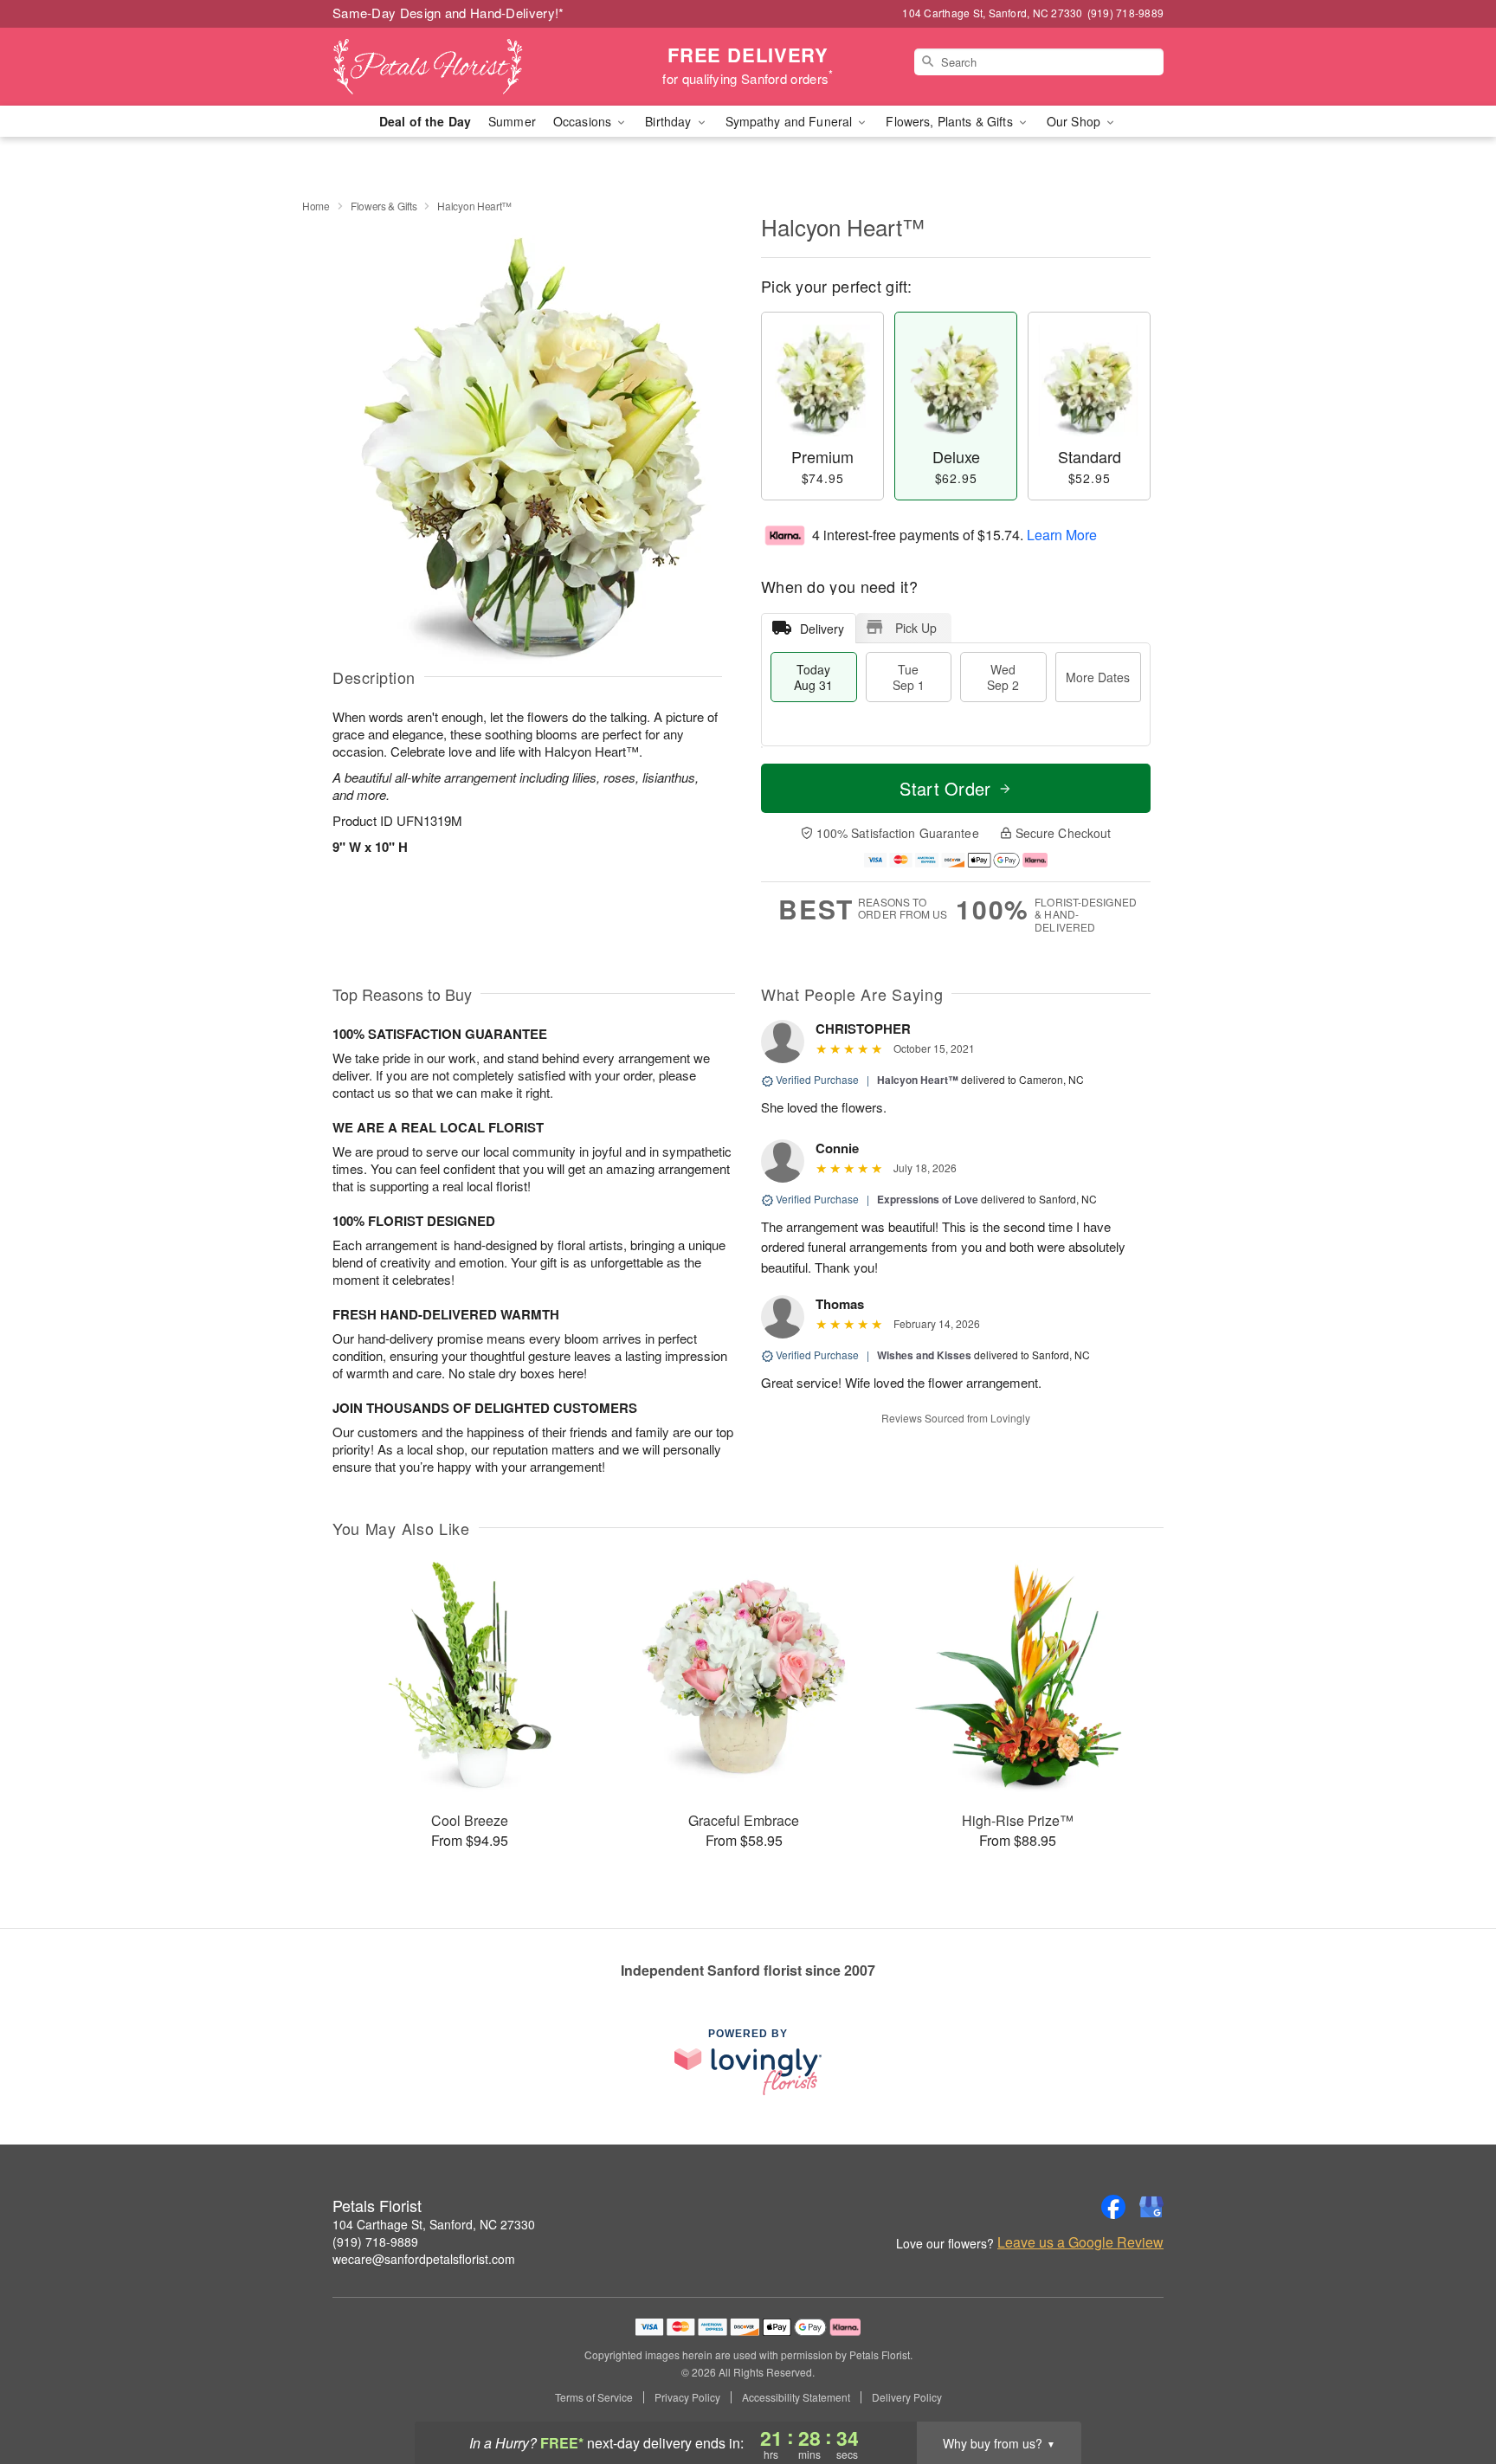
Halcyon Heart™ (918, 1080)
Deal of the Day (425, 121)
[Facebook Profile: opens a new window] (1113, 2207)
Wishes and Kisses (924, 1355)
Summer (512, 121)
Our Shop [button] (1075, 121)
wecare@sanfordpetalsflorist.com (424, 2259)
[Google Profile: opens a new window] (1151, 2207)
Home (316, 206)
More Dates (1098, 677)
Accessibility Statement (796, 2397)
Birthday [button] (670, 121)
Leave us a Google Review (1080, 2242)
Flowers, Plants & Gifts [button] (951, 121)
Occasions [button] (584, 121)
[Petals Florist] (457, 67)
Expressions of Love (928, 1199)
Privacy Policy (687, 2397)
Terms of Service (594, 2397)
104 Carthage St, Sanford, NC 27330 (434, 2224)
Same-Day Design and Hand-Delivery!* (448, 13)
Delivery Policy (907, 2397)
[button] (1451, 2390)
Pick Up (916, 628)
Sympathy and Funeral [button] (791, 121)
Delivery (822, 629)
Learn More (1062, 535)
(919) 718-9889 (375, 2241)
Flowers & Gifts (384, 206)
